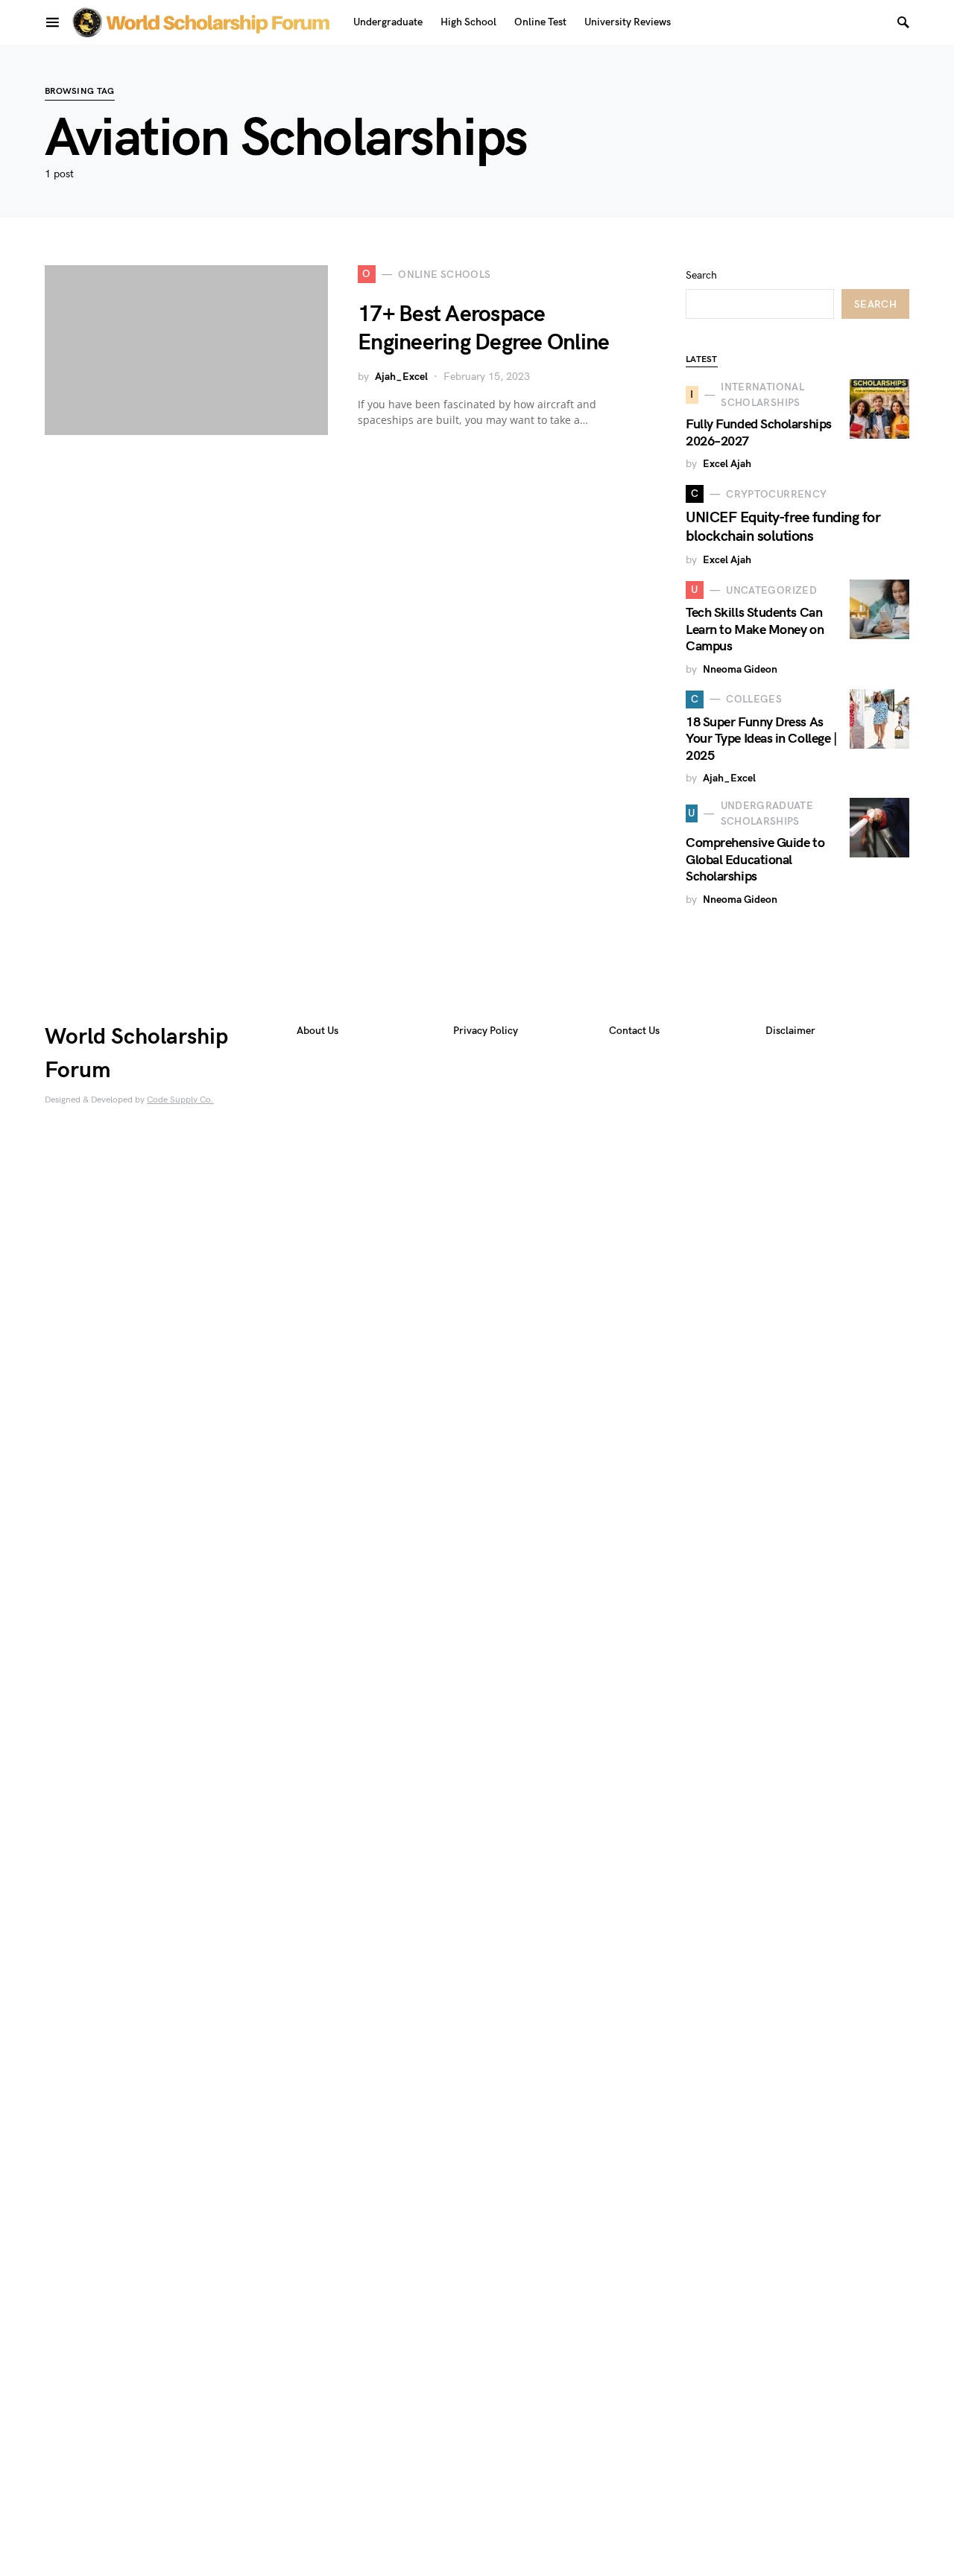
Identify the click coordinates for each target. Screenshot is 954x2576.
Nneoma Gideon (740, 669)
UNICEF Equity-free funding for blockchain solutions (783, 527)
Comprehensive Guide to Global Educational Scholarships (755, 860)
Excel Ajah (727, 464)
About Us (318, 1031)
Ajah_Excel (401, 377)
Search (701, 275)
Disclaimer (790, 1031)
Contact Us (634, 1031)
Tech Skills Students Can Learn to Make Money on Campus (755, 629)
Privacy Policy (486, 1031)
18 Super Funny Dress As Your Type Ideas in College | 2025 (761, 739)
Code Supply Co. (180, 1100)
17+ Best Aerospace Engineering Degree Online (483, 329)
